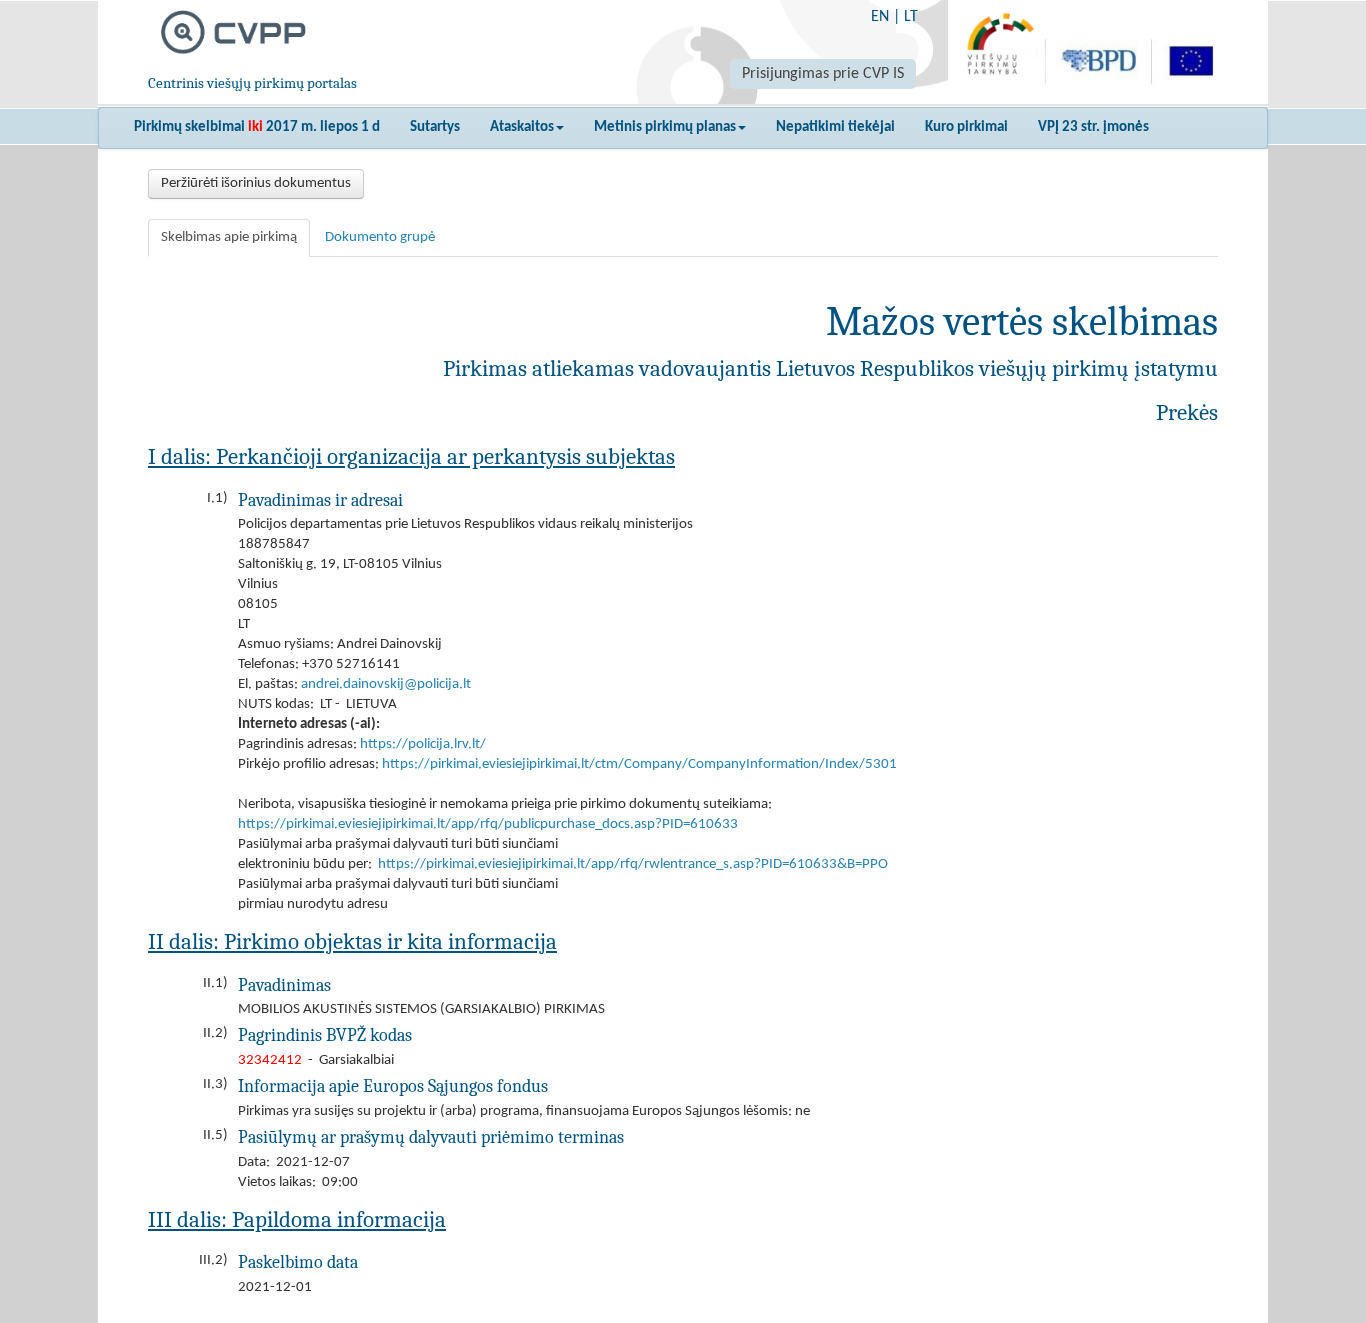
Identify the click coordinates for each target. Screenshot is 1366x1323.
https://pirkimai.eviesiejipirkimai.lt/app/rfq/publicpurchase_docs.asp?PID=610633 (488, 824)
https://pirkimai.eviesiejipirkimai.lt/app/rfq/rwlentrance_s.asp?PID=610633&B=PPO (633, 864)
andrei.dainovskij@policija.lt (386, 684)
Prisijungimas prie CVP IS (823, 74)
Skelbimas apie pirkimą (229, 237)
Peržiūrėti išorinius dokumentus (256, 183)
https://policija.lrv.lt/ (423, 744)
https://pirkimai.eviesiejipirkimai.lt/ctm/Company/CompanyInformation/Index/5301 (639, 764)
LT (911, 17)
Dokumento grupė (380, 237)
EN (880, 17)
